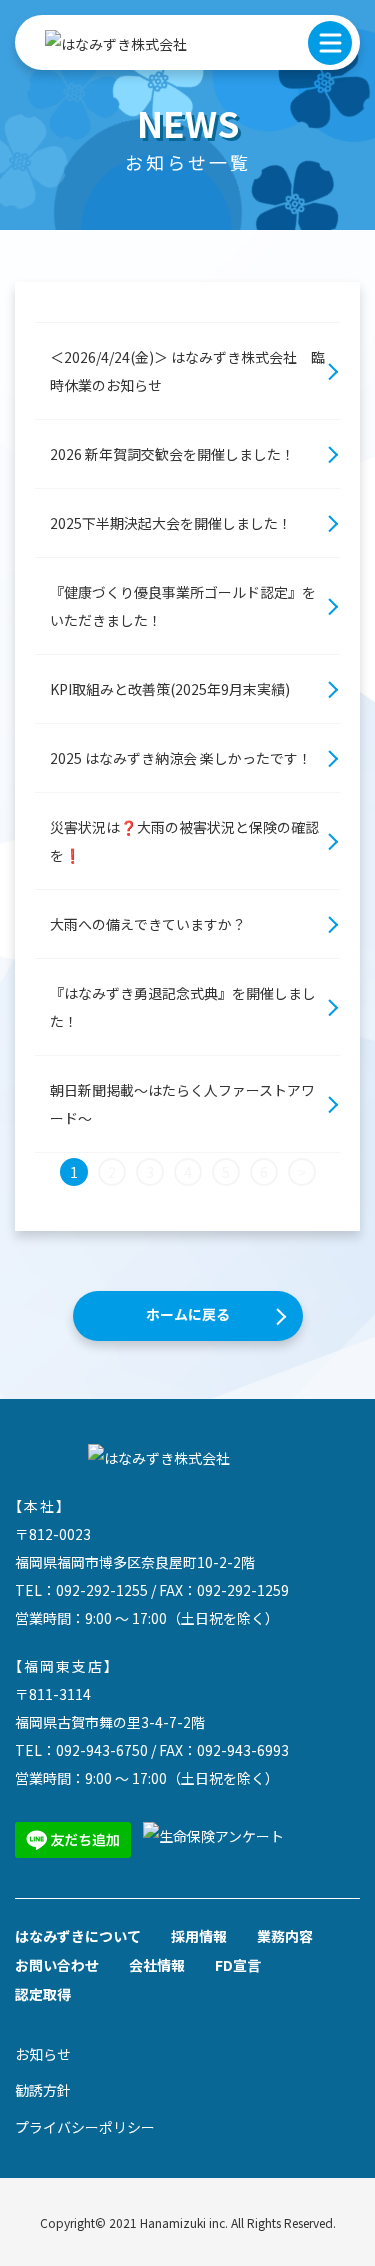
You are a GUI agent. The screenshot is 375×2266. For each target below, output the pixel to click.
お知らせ (43, 2054)
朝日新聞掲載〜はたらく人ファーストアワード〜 (182, 1104)
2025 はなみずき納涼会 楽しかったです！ (181, 758)
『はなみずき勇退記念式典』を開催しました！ (183, 1007)
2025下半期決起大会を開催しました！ (171, 523)
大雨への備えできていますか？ (148, 924)
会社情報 (157, 1965)
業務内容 (285, 1936)
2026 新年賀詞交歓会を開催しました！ (172, 454)
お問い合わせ (57, 1965)
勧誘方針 (43, 2090)
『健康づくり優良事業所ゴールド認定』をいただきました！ (183, 606)
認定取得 (43, 1994)
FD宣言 (238, 1965)
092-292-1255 (102, 1590)
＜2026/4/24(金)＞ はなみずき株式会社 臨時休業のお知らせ (187, 371)
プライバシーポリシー (85, 2127)
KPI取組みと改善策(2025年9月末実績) (170, 689)
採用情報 (199, 1936)
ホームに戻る (188, 1314)
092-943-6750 (102, 1750)
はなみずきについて (78, 1936)
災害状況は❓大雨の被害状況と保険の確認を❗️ (184, 841)
